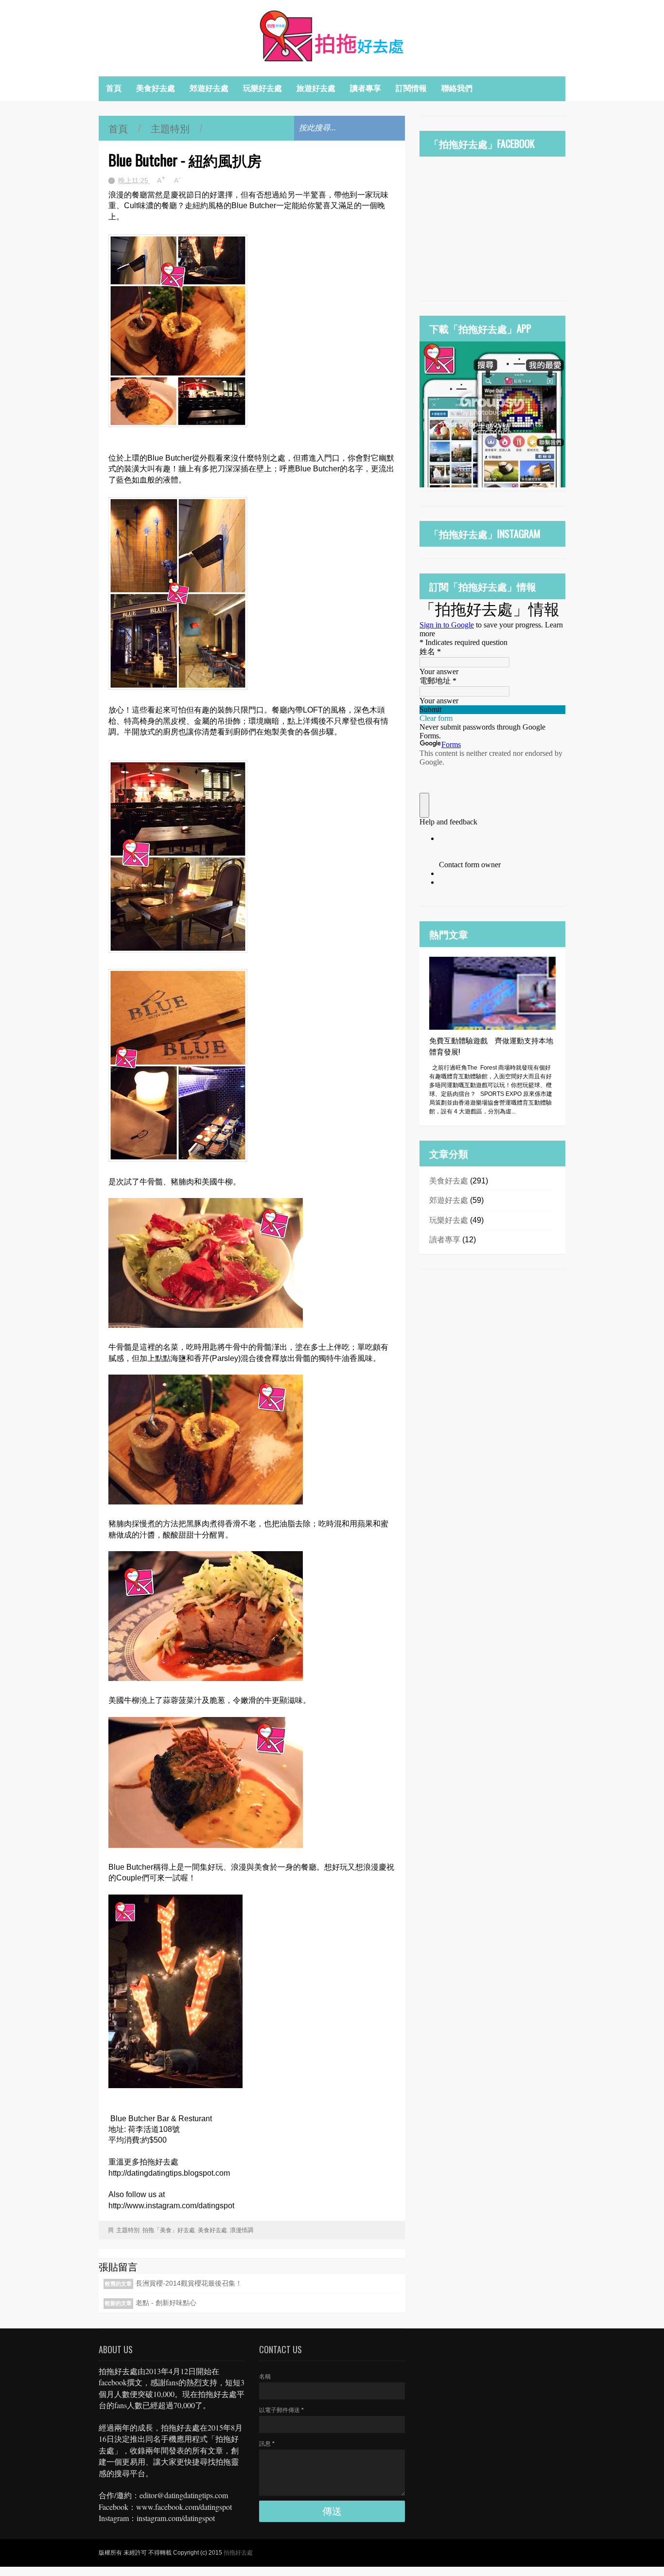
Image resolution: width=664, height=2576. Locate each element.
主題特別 (170, 128)
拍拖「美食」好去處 (169, 2230)
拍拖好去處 (238, 2553)
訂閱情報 (411, 88)
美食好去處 (156, 88)
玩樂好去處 (262, 88)
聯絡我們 (457, 88)
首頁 (114, 88)
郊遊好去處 (209, 88)
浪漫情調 (242, 2230)
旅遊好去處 (316, 88)
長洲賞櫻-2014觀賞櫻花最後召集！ (189, 2283)
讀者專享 (366, 88)
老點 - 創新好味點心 (166, 2303)
